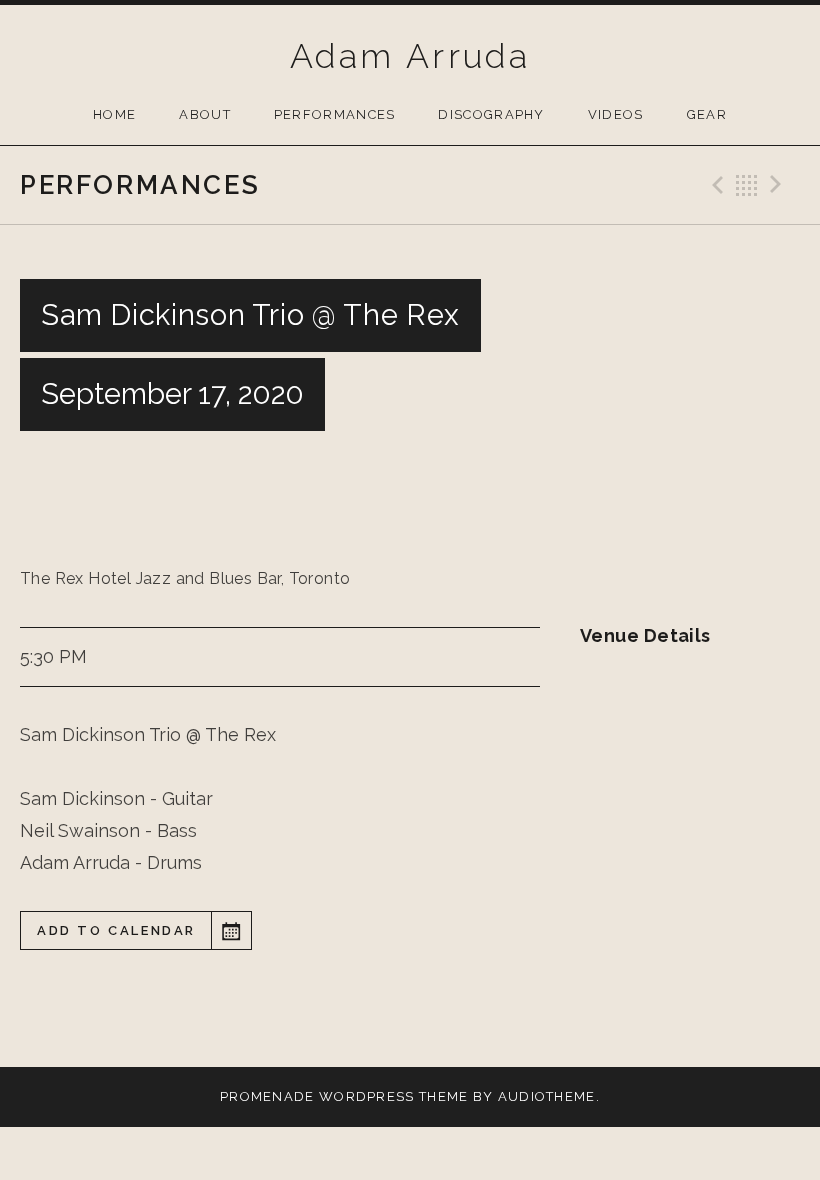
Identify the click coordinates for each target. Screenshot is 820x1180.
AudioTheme (547, 1096)
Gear (707, 114)
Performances (335, 114)
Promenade (267, 1096)
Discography (491, 114)
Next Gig (779, 185)
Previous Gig (715, 185)
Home (114, 114)
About (205, 114)
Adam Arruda (410, 56)
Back (747, 185)
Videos (616, 114)
